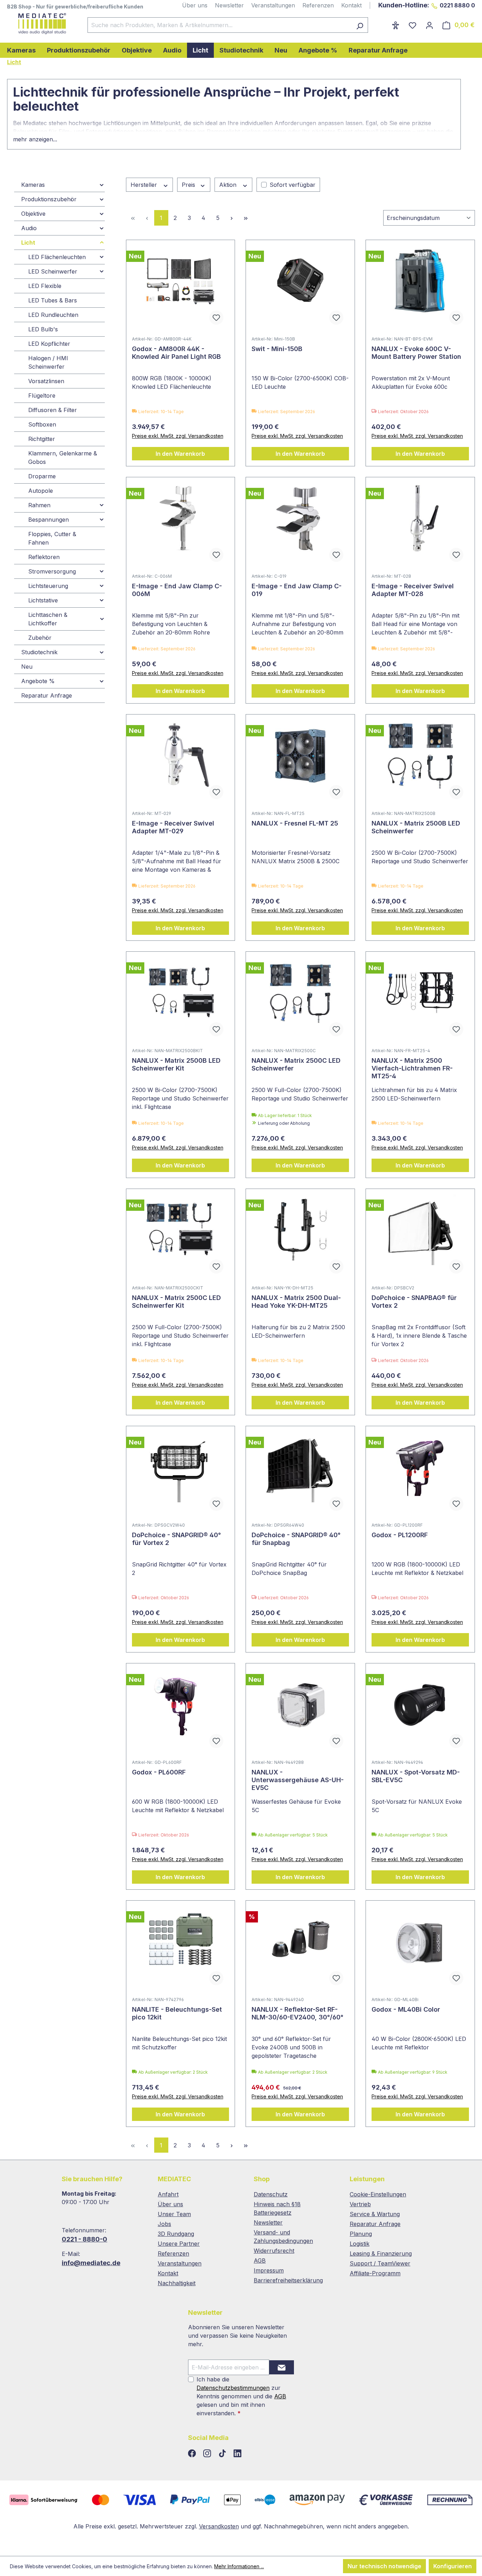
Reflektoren (44, 557)
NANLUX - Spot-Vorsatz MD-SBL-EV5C (416, 1776)
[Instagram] (208, 2454)
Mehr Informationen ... (239, 2566)
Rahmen (39, 505)
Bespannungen (49, 520)
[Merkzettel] (412, 25)
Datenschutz (271, 2194)
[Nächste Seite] (232, 218)
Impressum (269, 2270)
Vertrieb (360, 2204)
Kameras (33, 185)
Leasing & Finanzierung (381, 2253)
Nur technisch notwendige (384, 2566)
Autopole (41, 491)
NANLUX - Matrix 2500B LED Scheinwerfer (416, 827)
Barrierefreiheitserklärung (288, 2280)
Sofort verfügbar (293, 185)
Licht (28, 243)
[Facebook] (193, 2454)
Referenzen (318, 5)
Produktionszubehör (49, 199)
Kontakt (351, 5)
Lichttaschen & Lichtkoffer (48, 619)
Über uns (195, 5)
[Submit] (282, 2367)
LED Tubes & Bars (53, 300)
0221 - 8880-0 (85, 2239)
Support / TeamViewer (380, 2263)
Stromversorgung (52, 571)
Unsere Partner (179, 2244)
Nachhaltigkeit (177, 2283)
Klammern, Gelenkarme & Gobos (63, 458)
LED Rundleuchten (53, 315)
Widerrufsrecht (274, 2251)
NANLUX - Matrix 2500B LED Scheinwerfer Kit (176, 1064)
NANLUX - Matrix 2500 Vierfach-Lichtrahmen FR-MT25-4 (412, 1068)
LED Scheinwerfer (53, 271)
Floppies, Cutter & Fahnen (52, 538)
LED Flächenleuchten (57, 257)
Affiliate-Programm (375, 2273)
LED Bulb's (43, 329)
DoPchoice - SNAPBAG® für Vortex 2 (414, 1302)
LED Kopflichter (49, 344)
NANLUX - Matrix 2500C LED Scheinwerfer (296, 1064)
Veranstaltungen (273, 5)
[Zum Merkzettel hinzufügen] (216, 318)
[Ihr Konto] (429, 25)
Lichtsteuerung (48, 586)
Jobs (164, 2224)
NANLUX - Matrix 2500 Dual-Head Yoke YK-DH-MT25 (296, 1302)
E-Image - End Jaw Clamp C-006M (177, 590)
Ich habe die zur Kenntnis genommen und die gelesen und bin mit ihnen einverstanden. (241, 2396)
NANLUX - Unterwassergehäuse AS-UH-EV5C (298, 1780)
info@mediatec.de (91, 2263)
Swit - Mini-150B (277, 349)
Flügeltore (42, 395)
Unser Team (174, 2214)
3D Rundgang (176, 2234)
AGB (260, 2261)
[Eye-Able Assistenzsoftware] (396, 25)
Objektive (33, 214)
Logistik (360, 2244)
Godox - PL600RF (159, 1772)
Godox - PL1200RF (400, 1535)
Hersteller (145, 185)
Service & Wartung (375, 2214)
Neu (27, 667)
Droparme (42, 476)
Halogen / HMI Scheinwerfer (48, 362)
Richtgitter (42, 439)
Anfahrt (168, 2194)
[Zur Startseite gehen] (40, 24)
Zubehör (40, 638)
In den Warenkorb (180, 454)
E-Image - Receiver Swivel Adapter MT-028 (413, 590)
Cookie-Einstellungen (378, 2194)
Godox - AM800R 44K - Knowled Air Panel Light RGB (176, 353)
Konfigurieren (453, 2566)
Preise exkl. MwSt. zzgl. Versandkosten (178, 436)
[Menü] (382, 23)
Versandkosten (219, 2526)
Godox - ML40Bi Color (406, 2009)
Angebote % (38, 681)
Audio (29, 228)
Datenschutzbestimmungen (233, 2388)
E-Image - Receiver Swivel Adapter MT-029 (173, 827)
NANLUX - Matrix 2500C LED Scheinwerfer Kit (176, 1302)
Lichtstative (43, 600)
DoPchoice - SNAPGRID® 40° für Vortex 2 (176, 1539)
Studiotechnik (39, 652)
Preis (189, 185)
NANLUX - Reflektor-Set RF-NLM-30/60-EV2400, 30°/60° (297, 2013)
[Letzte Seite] (246, 218)
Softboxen (42, 424)
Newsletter (229, 5)
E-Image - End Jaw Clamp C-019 (297, 590)
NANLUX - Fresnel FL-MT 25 (295, 823)
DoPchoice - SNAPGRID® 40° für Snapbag (296, 1539)
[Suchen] (360, 25)
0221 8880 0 (457, 5)
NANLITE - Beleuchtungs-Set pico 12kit (177, 2013)
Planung (361, 2234)
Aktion (229, 185)
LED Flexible (45, 286)
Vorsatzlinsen (46, 381)
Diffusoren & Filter (53, 410)
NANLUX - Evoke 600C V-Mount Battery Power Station (416, 353)
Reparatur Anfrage (47, 695)
